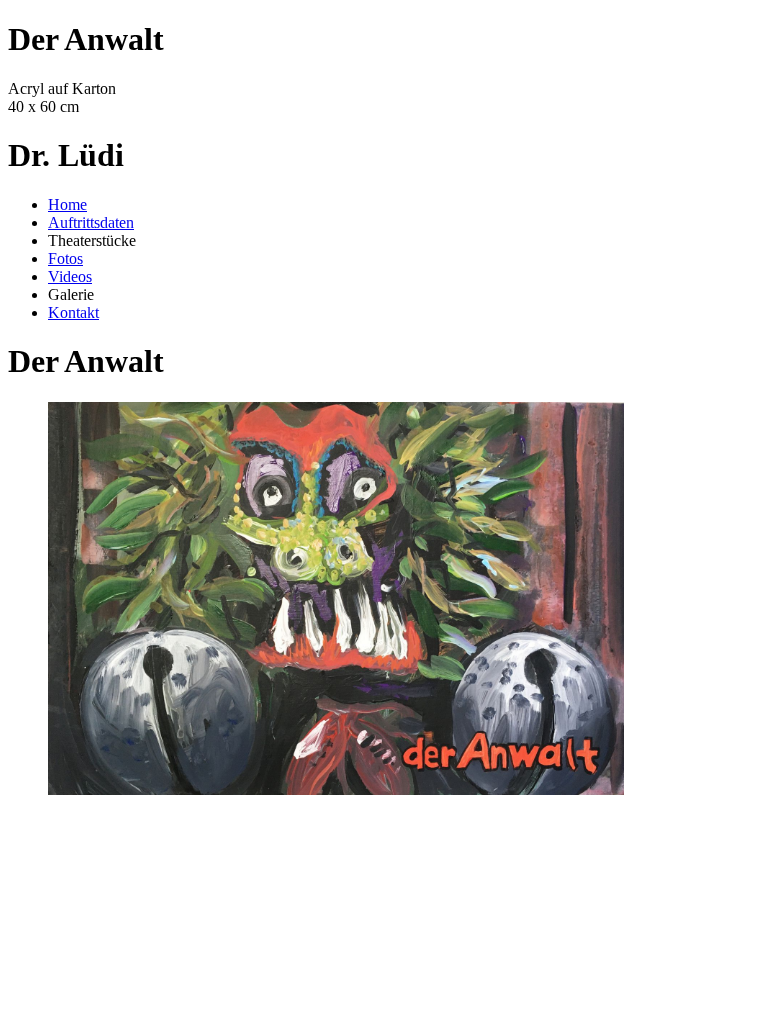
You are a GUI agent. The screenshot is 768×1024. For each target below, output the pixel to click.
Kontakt (73, 312)
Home (67, 204)
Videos (70, 276)
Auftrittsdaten (91, 222)
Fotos (65, 258)
